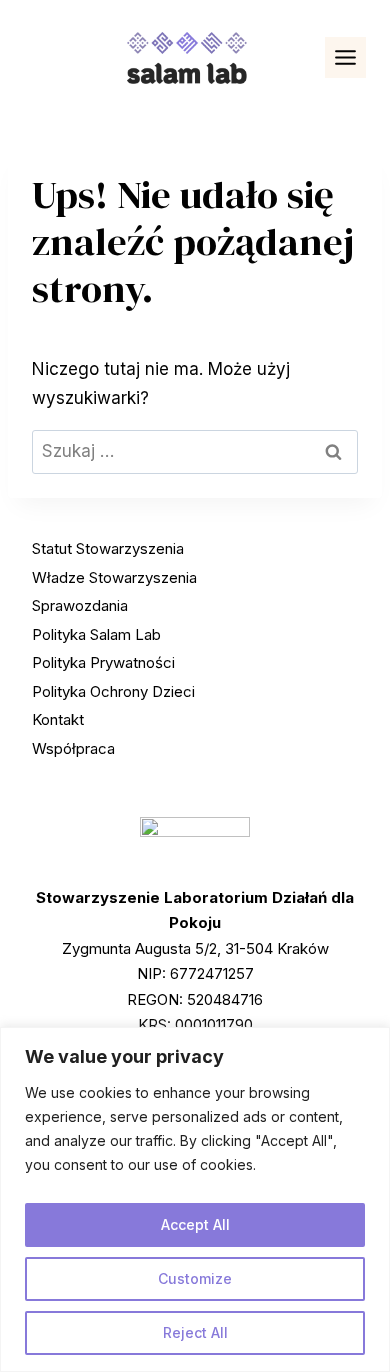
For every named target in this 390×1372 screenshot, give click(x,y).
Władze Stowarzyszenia (114, 577)
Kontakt (58, 719)
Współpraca (73, 748)
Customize (195, 1278)
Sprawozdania (80, 605)
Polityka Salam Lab (96, 634)
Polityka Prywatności (103, 662)
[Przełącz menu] (345, 57)
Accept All (195, 1224)
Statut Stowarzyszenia (108, 548)
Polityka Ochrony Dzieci (113, 691)
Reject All (195, 1332)
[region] (195, 1199)
